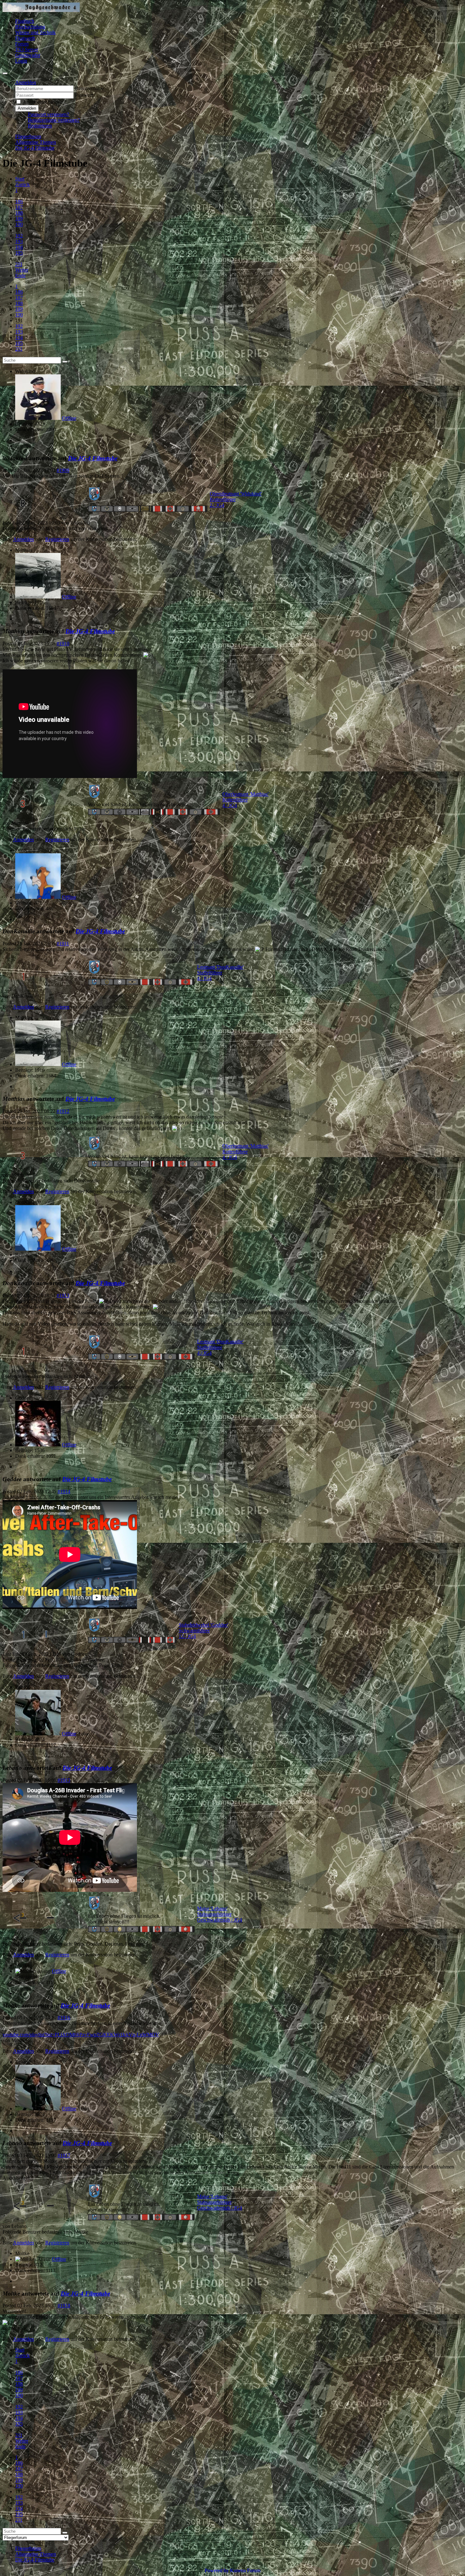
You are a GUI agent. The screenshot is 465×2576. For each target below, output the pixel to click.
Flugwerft (25, 38)
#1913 (63, 1295)
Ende (20, 276)
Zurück (22, 184)
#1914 (64, 1491)
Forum (22, 44)
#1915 (64, 1780)
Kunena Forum (245, 2570)
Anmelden (27, 108)
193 (19, 241)
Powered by (217, 2570)
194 (19, 247)
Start (20, 179)
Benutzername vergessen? (54, 120)
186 (19, 202)
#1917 (64, 2155)
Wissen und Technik (35, 32)
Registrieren (40, 126)
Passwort (84, 95)
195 (19, 253)
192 (19, 236)
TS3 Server (27, 49)
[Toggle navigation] (5, 73)
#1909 (63, 470)
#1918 (64, 2306)
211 (19, 264)
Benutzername (89, 88)
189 (19, 219)
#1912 (63, 1111)
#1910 (63, 644)
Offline (69, 418)
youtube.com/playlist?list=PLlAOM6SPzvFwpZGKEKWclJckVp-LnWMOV (81, 2035)
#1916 (64, 2018)
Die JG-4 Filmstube (93, 458)
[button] (26, 82)
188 (19, 213)
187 (19, 207)
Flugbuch (25, 21)
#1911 (63, 944)
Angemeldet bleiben (43, 102)
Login (21, 61)
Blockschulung (30, 27)
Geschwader (28, 55)
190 (19, 224)
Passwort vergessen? (48, 114)
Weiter (22, 270)
